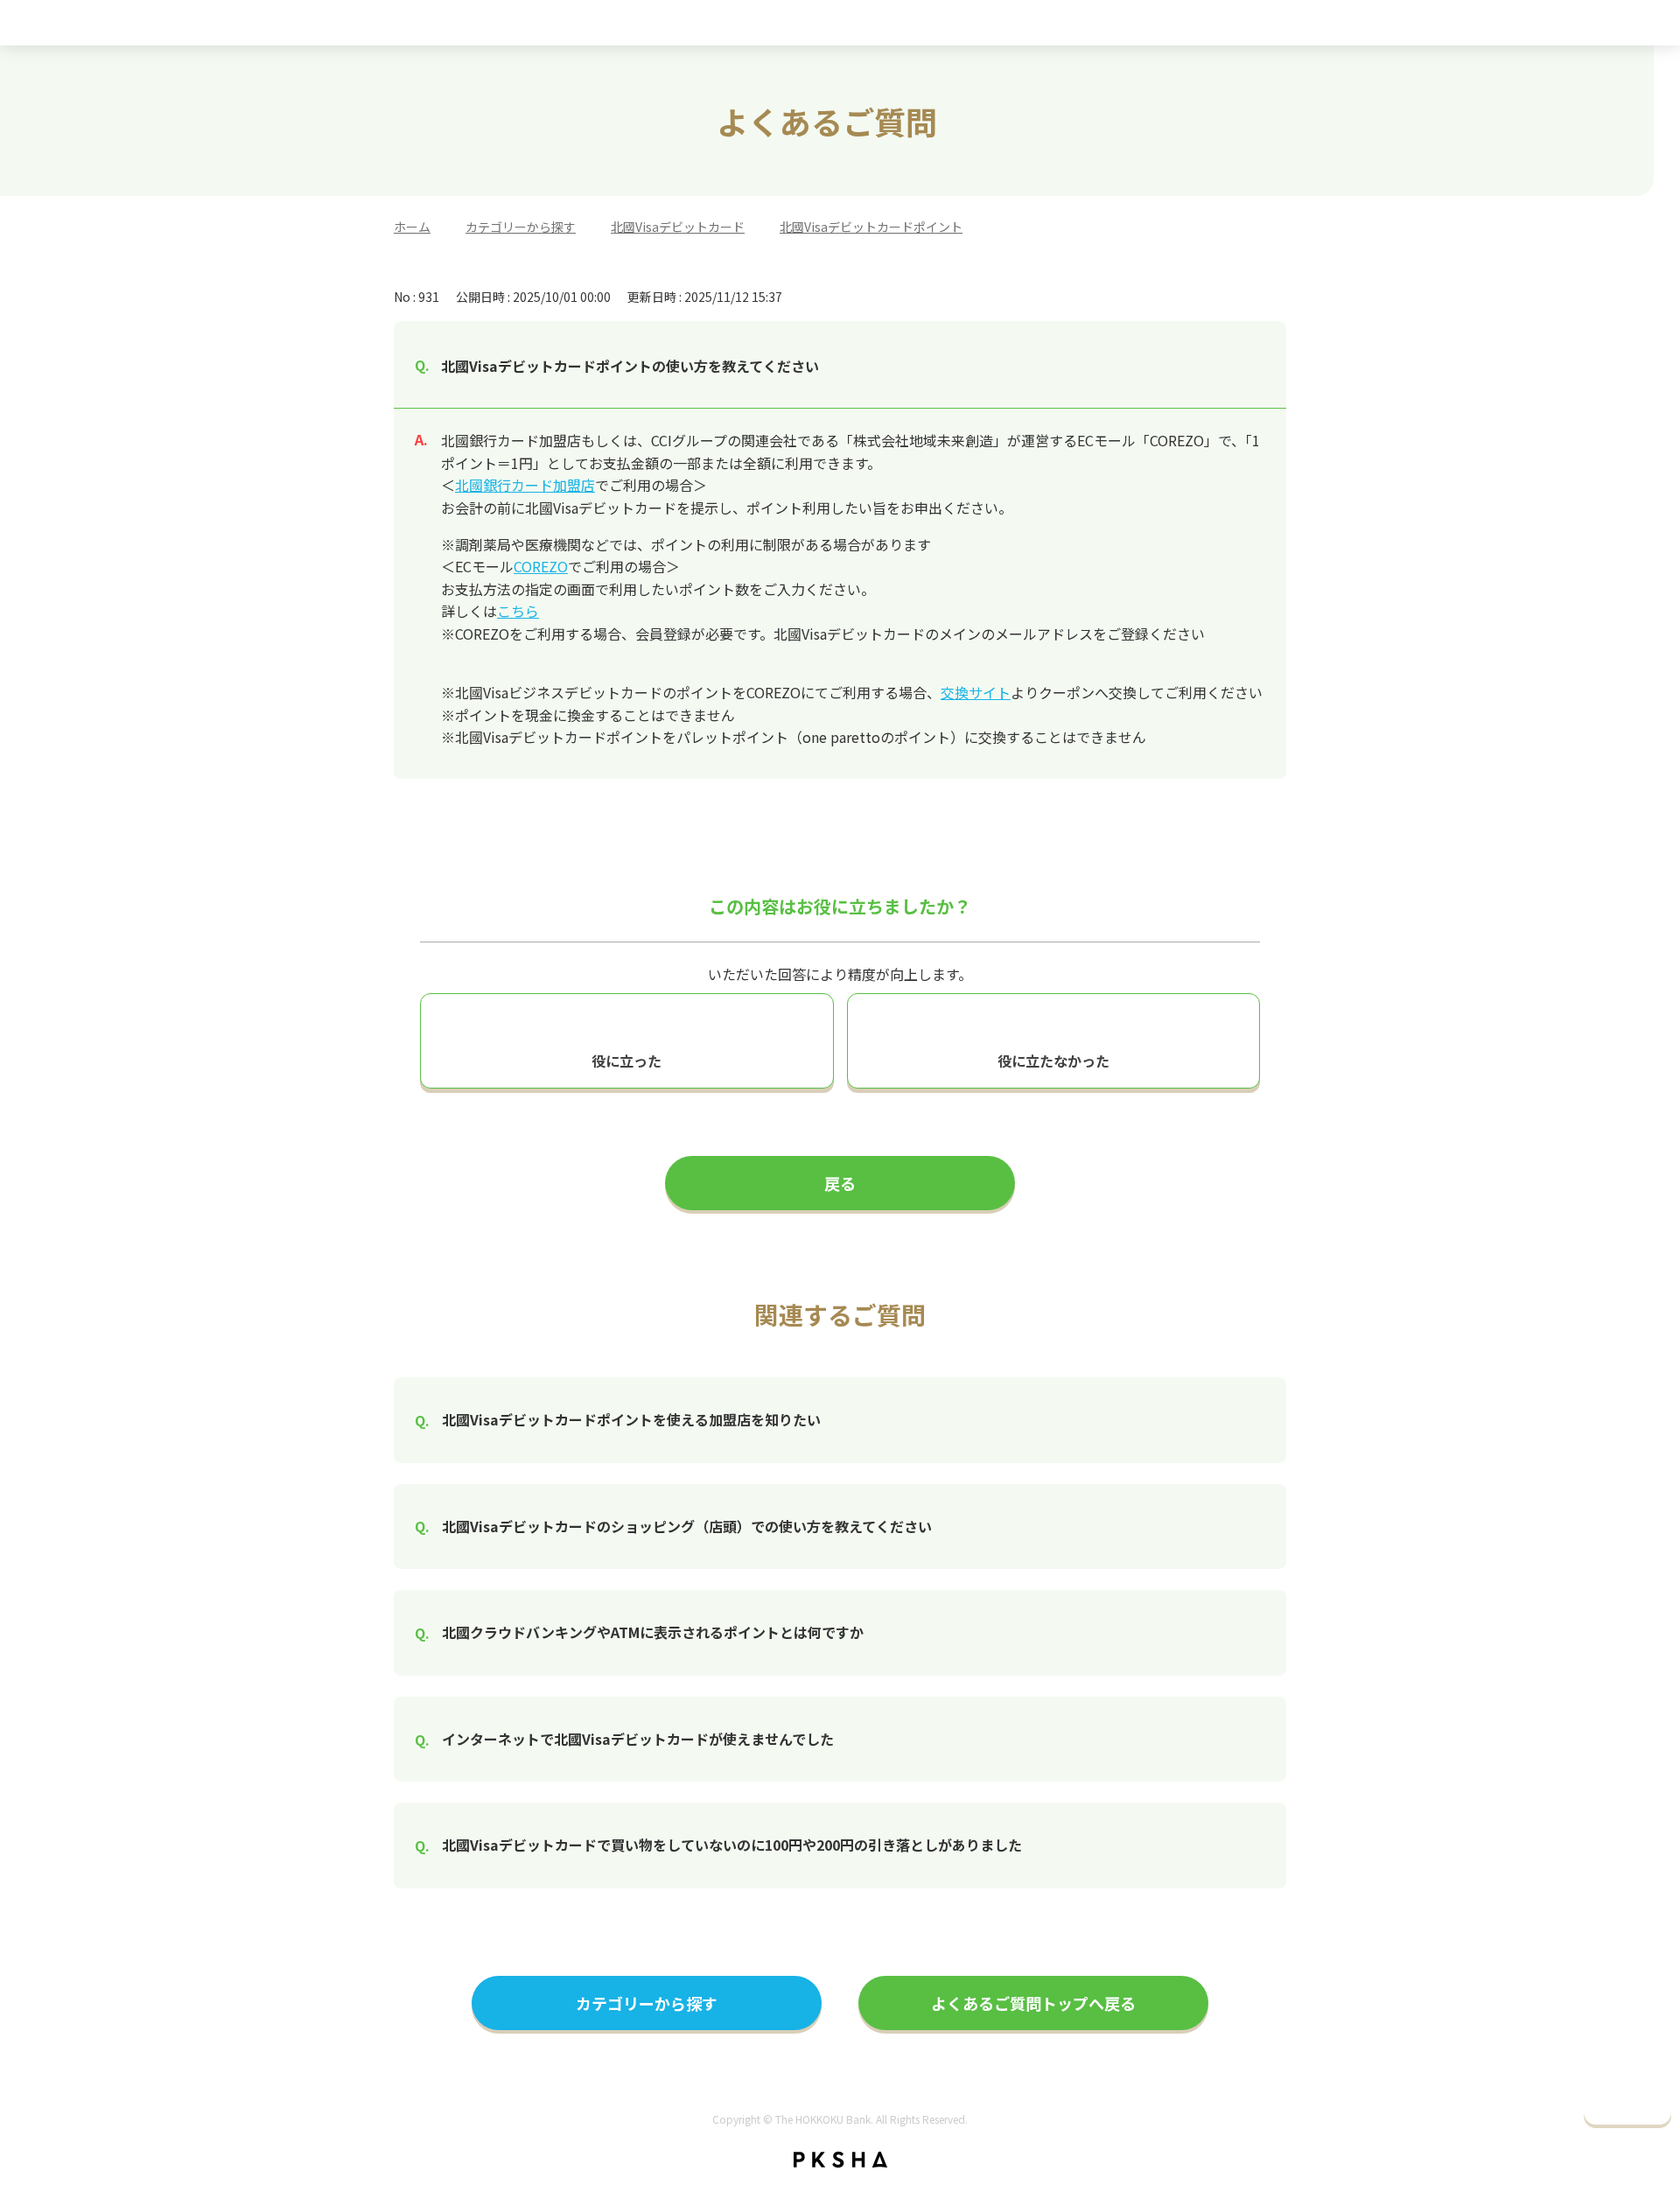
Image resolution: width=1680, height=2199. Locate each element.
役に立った (626, 1061)
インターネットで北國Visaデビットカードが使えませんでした (638, 1739)
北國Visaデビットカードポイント (871, 227)
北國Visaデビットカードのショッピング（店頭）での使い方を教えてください (687, 1526)
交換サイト (976, 692)
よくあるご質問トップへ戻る (1033, 2003)
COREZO (541, 566)
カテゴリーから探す (521, 227)
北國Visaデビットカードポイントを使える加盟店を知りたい (631, 1419)
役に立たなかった (1053, 1061)
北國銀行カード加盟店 (525, 485)
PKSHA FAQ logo (840, 2160)
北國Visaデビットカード (678, 227)
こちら (518, 611)
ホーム (412, 227)
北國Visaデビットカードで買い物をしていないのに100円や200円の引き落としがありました (732, 1845)
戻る (840, 1183)
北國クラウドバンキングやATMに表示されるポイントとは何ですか (653, 1632)
